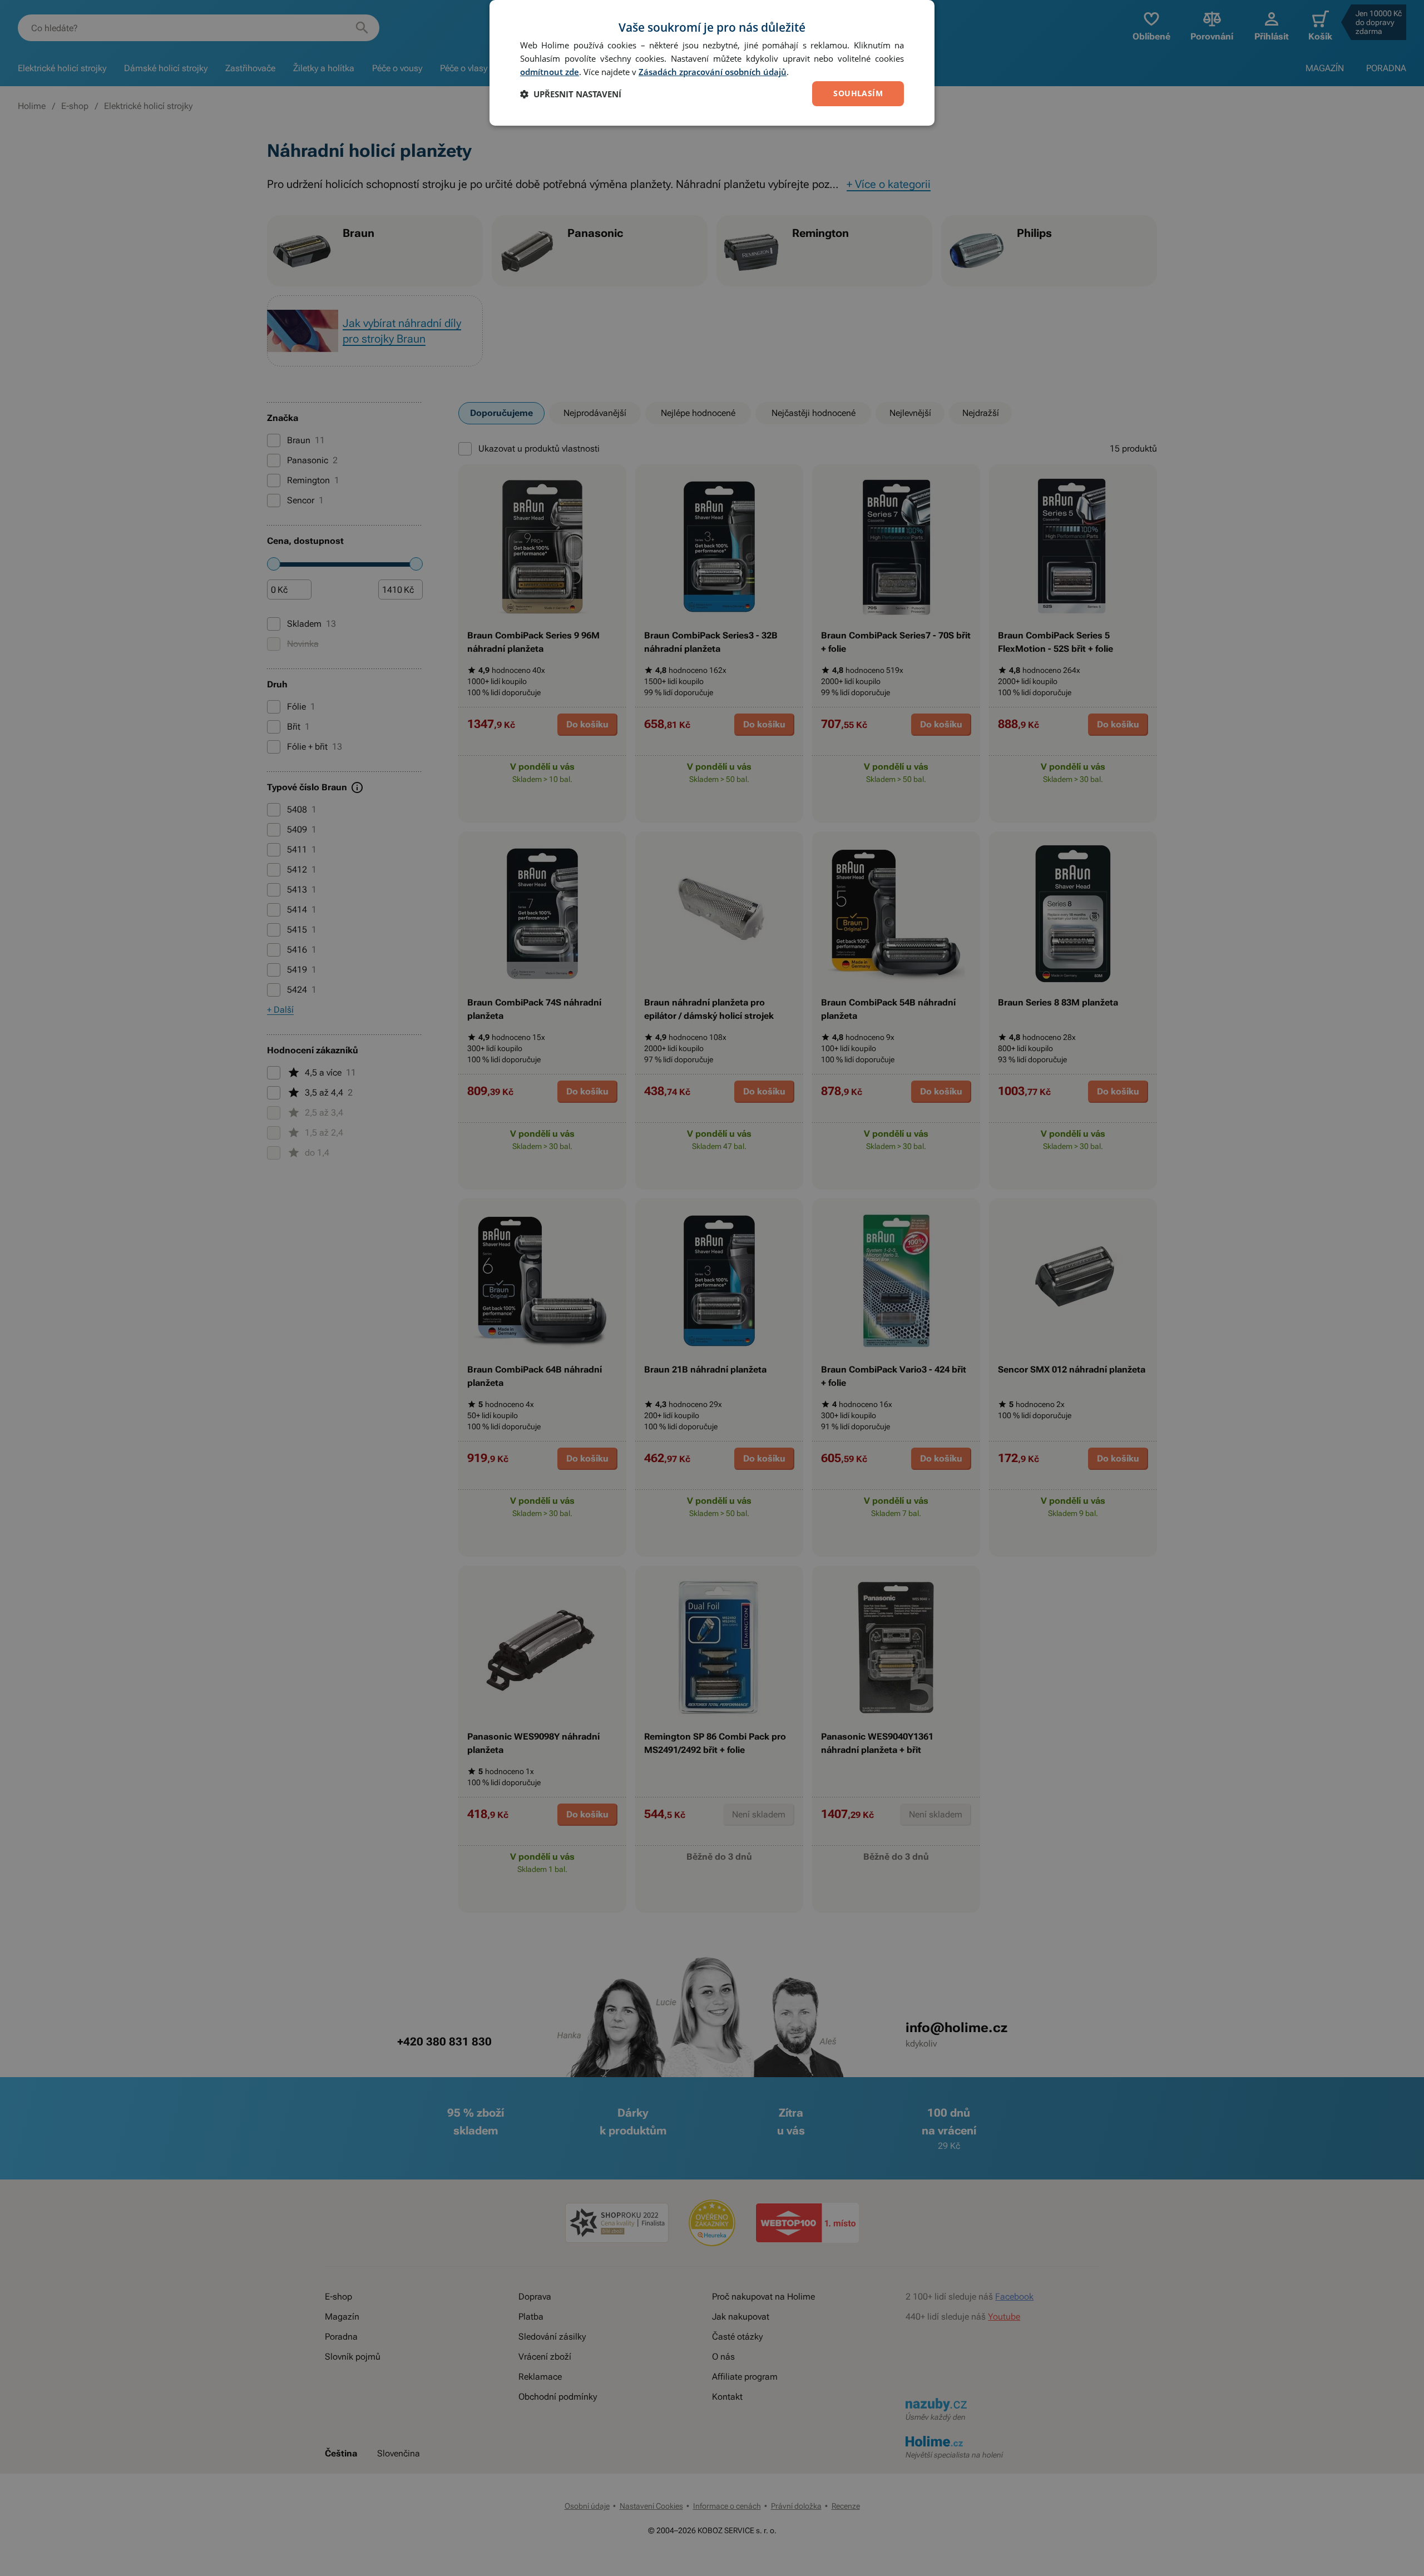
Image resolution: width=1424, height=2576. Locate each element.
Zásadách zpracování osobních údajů (713, 72)
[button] (571, 94)
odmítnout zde (550, 72)
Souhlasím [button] (858, 93)
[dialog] (712, 63)
